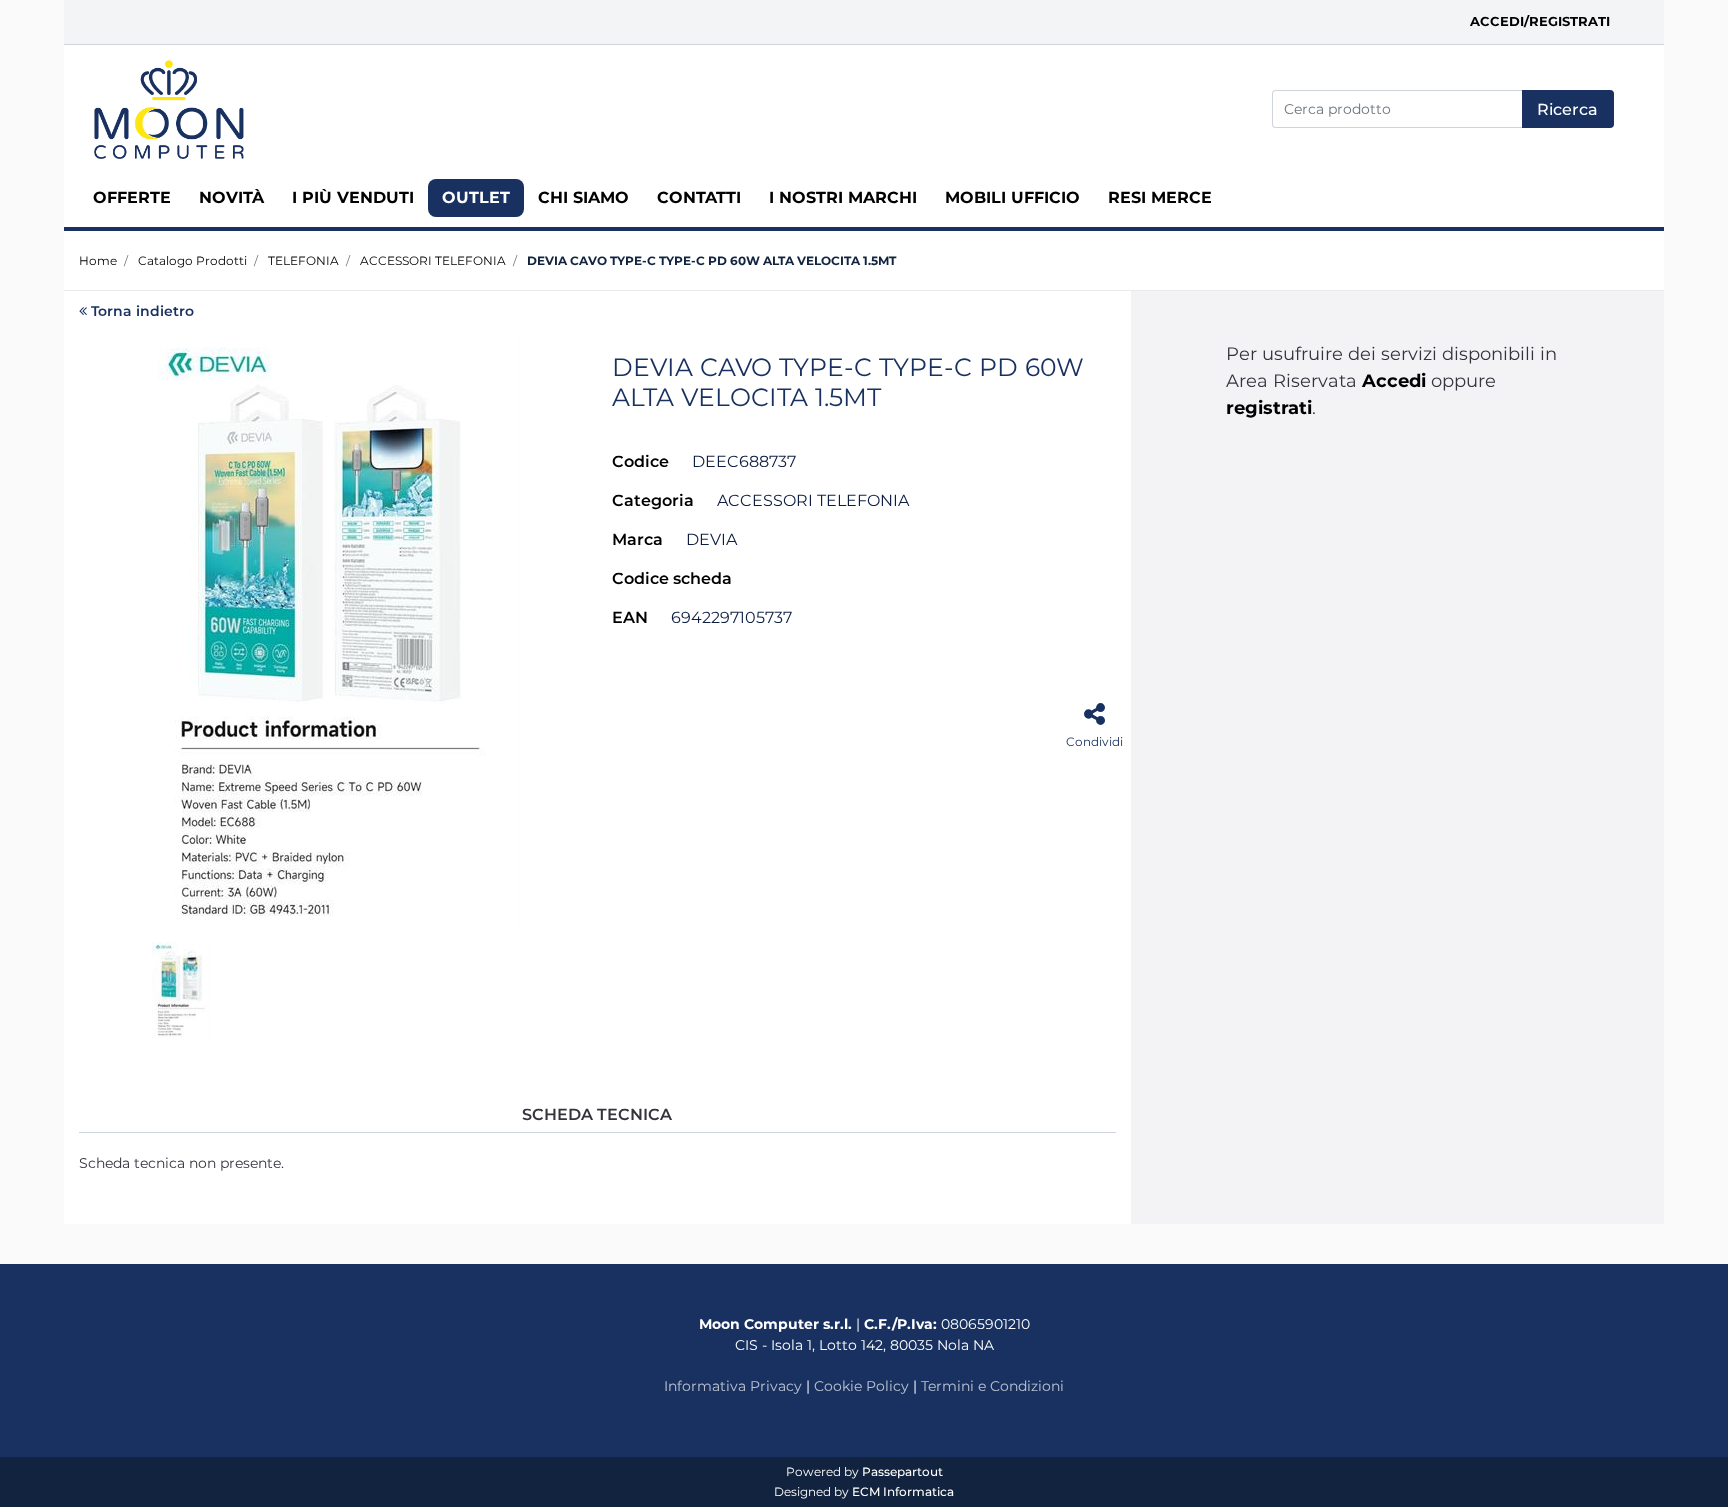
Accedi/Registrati (1540, 21)
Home (98, 260)
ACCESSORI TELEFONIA (433, 260)
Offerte (132, 197)
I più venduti (353, 197)
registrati (1269, 408)
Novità (231, 197)
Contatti (699, 197)
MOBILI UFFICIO (1012, 197)
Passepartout (902, 1471)
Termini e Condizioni (992, 1386)
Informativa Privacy (733, 1386)
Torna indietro (142, 311)
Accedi (1394, 381)
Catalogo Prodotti (192, 260)
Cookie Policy (861, 1386)
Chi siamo (583, 197)
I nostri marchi (843, 197)
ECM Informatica (903, 1491)
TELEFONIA (303, 260)
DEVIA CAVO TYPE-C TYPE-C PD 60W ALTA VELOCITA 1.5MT (711, 260)
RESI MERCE (1160, 197)
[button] (1568, 109)
